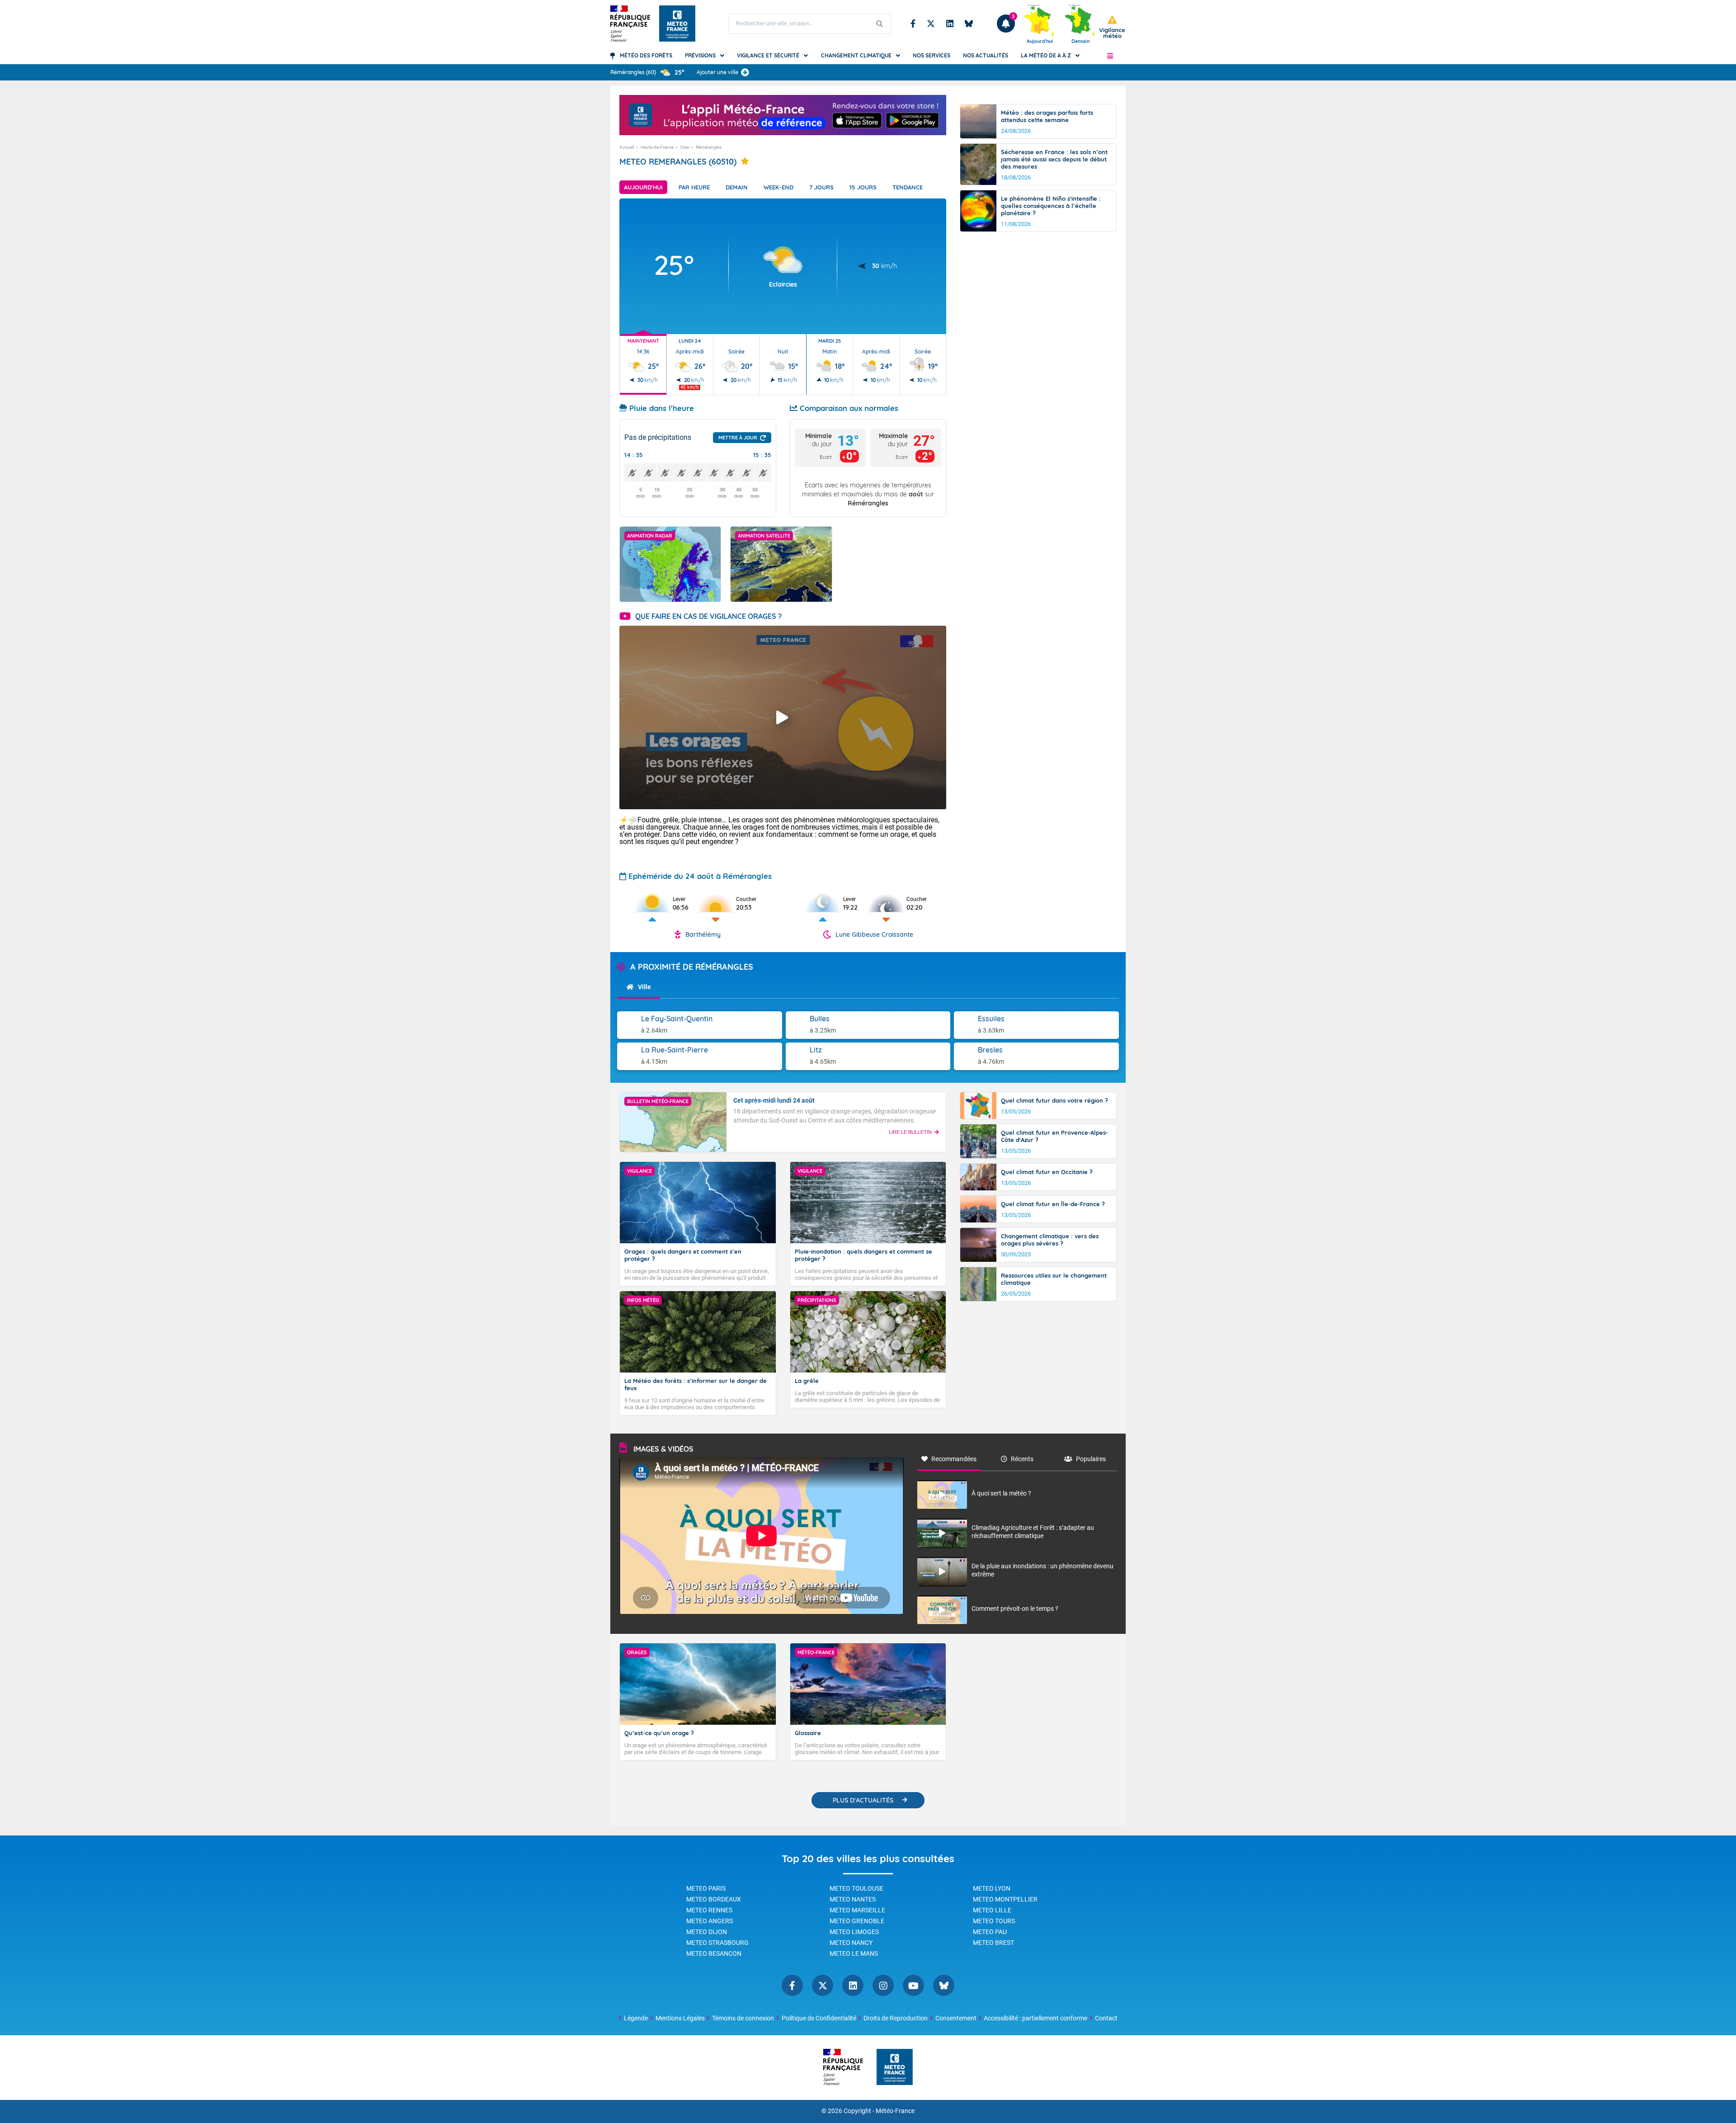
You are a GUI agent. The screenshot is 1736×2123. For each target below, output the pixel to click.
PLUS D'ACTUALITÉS (863, 1800)
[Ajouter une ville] (745, 72)
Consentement (956, 2018)
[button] (1110, 56)
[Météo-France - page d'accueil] (895, 2068)
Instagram (883, 1985)
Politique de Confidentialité (819, 2018)
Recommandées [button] (954, 1459)
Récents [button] (1022, 1459)
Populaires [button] (1091, 1459)
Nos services (932, 55)
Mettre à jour (738, 438)
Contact (1106, 2018)
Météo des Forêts (646, 55)
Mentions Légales (680, 2018)
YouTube (913, 1985)
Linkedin (950, 24)
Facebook (913, 24)
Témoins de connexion (743, 2018)
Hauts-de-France (657, 147)
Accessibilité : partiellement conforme (1035, 2018)
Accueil (627, 147)
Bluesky (969, 24)
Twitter (931, 24)
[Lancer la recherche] (880, 24)
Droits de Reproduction (896, 2018)
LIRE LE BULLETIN (910, 1132)
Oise (685, 147)
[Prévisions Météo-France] (677, 24)
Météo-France (895, 2111)
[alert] (1112, 27)
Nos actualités (986, 55)
